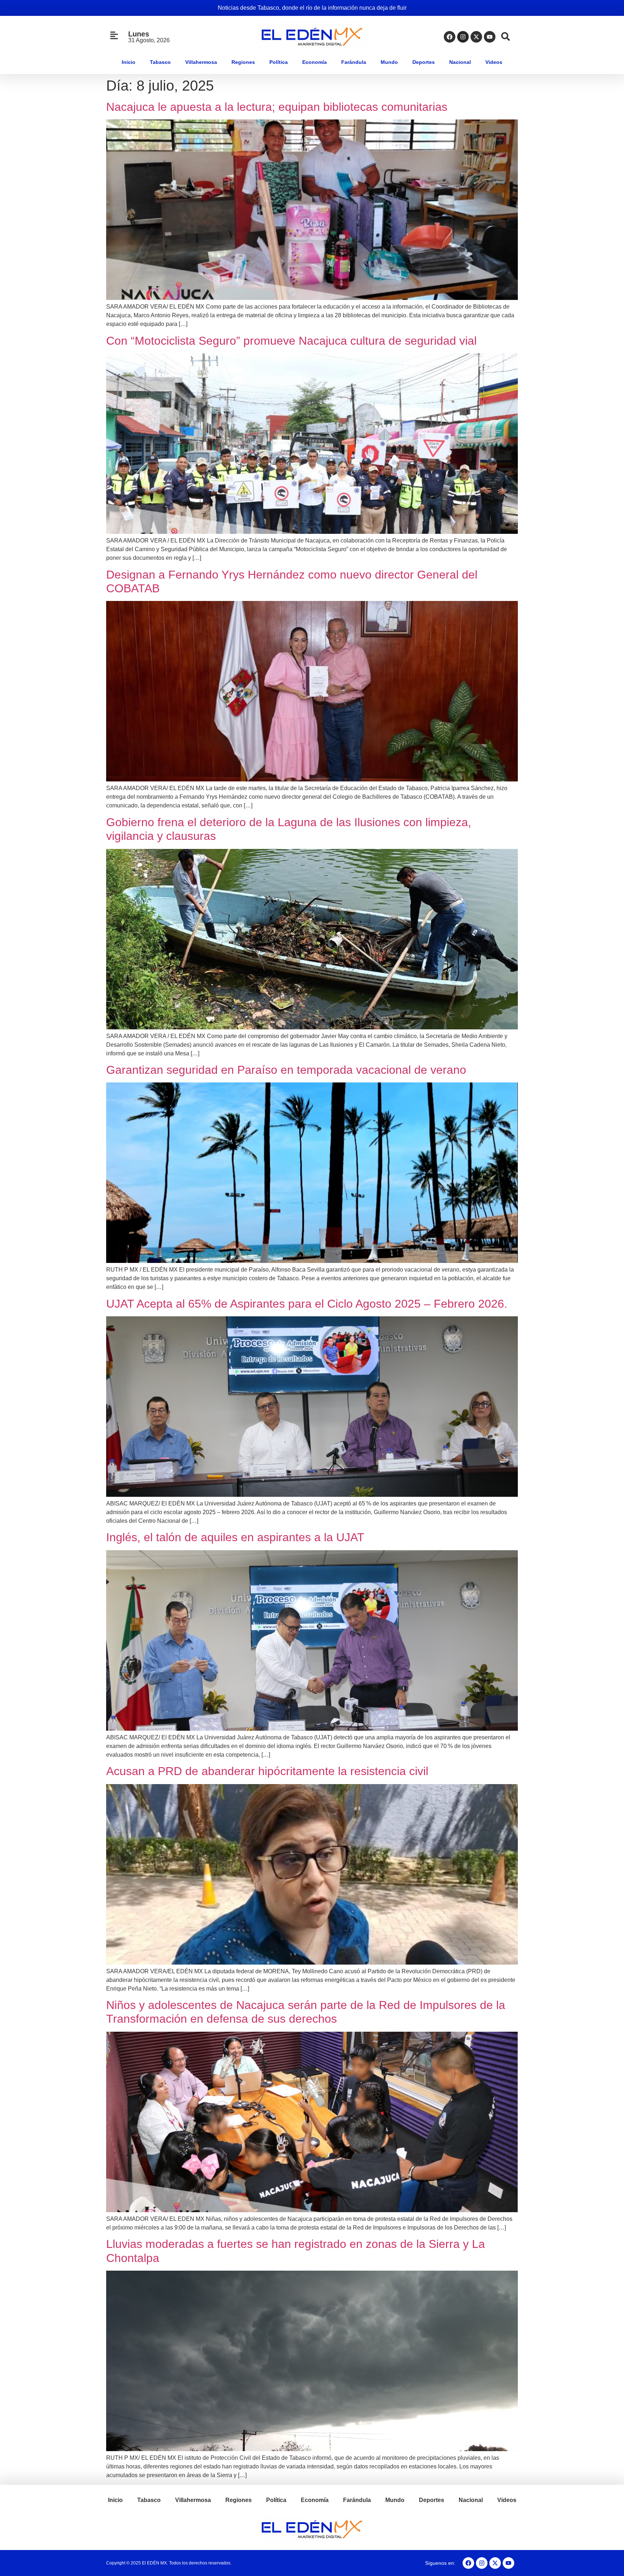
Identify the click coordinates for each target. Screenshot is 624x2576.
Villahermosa (201, 62)
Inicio (129, 62)
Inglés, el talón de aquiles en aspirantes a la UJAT (235, 1537)
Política (279, 62)
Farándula (354, 62)
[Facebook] (450, 37)
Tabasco (160, 62)
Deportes (424, 62)
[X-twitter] (476, 37)
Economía (315, 62)
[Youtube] (490, 37)
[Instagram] (463, 37)
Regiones (243, 62)
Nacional (460, 62)
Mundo (389, 62)
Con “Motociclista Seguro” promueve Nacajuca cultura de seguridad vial (291, 341)
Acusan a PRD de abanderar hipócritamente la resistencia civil (267, 1771)
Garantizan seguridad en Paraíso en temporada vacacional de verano (286, 1070)
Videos (494, 62)
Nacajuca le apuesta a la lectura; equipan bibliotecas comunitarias (277, 107)
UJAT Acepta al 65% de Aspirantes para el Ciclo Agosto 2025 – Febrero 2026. (307, 1304)
